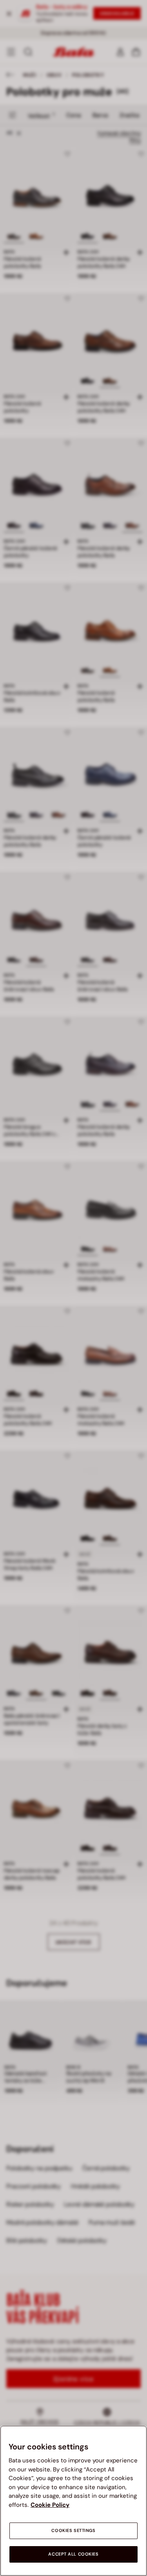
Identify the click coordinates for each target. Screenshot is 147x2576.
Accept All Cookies (73, 2554)
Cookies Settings (73, 2531)
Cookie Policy (50, 2505)
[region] (73, 2501)
